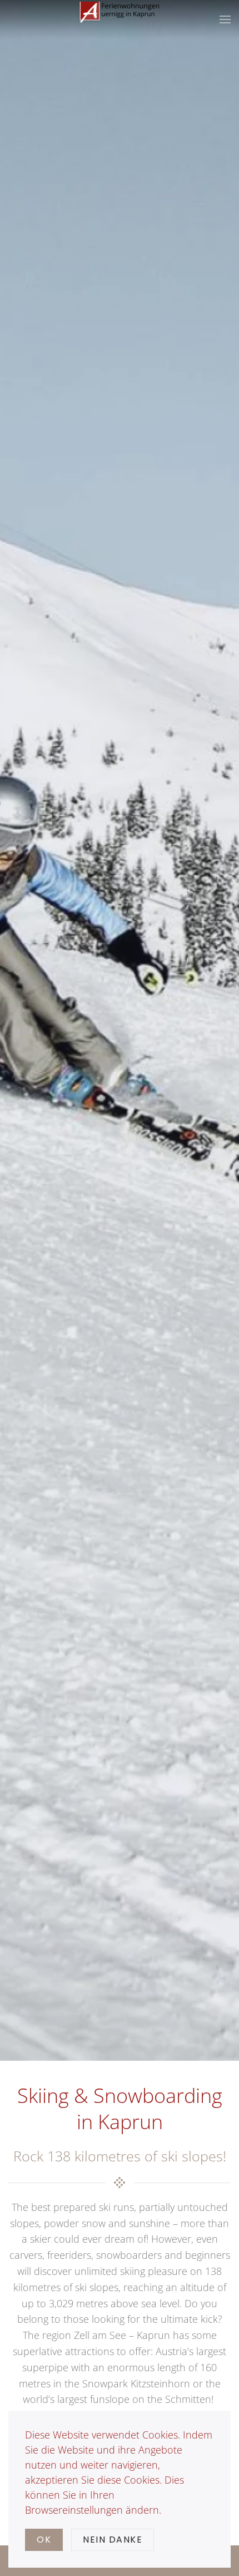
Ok (44, 2540)
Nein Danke (113, 2540)
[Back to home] (120, 19)
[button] (225, 19)
